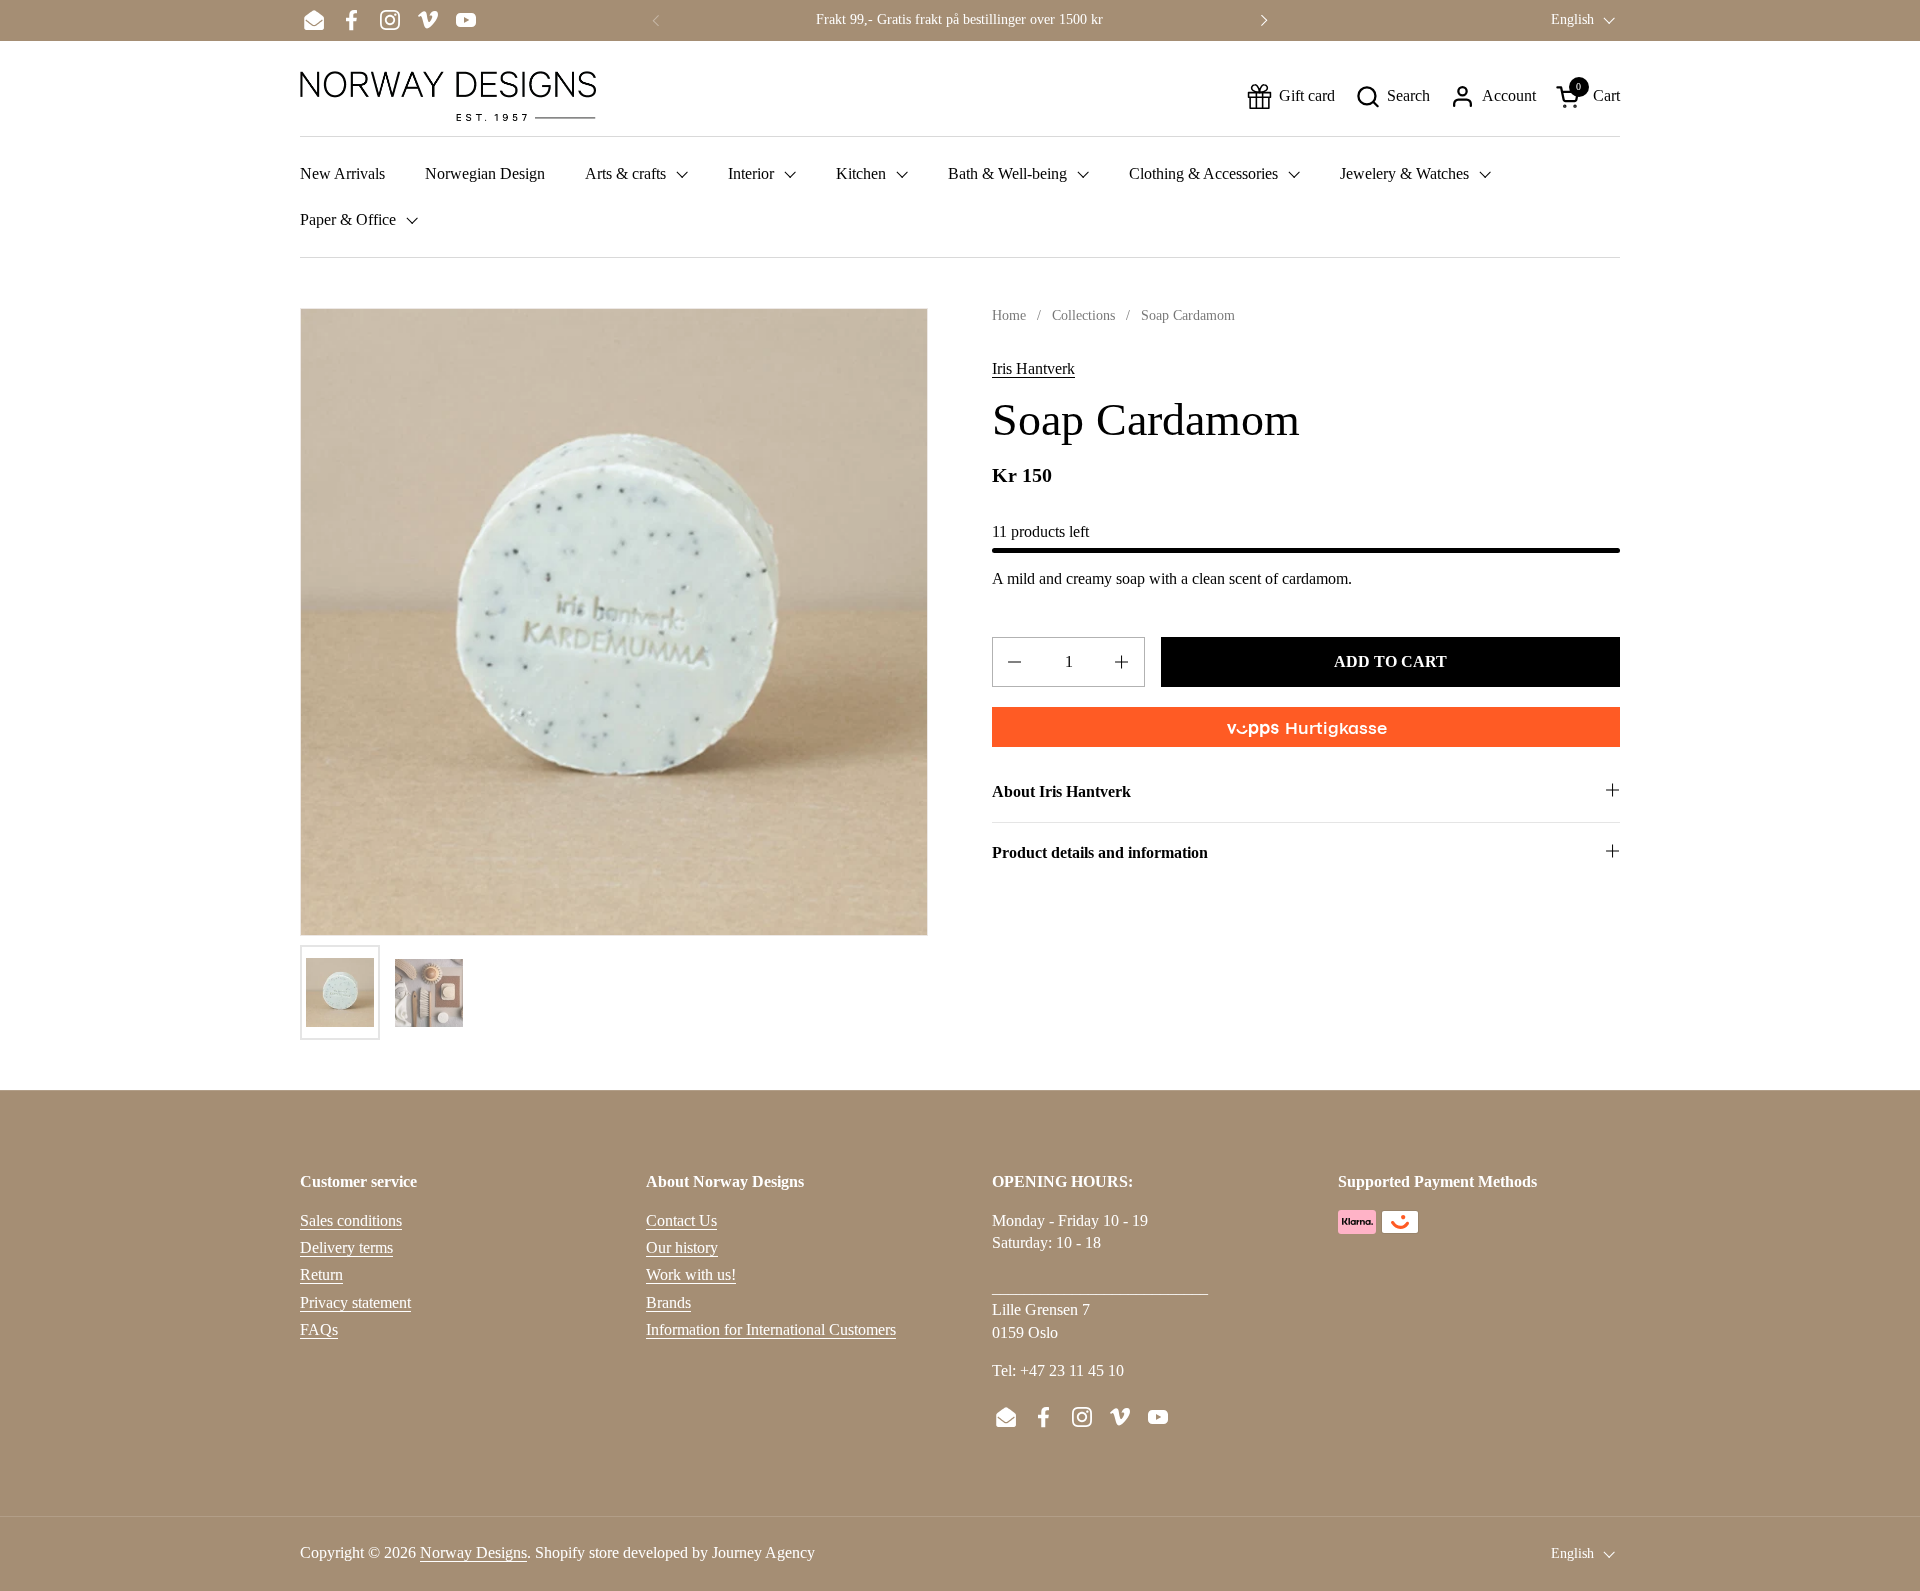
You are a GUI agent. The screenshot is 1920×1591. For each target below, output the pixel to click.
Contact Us (681, 1220)
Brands (668, 1302)
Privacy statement (355, 1302)
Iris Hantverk (1033, 368)
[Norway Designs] (448, 96)
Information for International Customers (771, 1329)
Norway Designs (473, 1552)
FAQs (319, 1329)
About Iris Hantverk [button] (1061, 791)
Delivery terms (346, 1247)
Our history (682, 1247)
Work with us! (691, 1274)
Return (321, 1274)
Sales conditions (351, 1220)
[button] (1392, 96)
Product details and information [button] (1100, 852)
